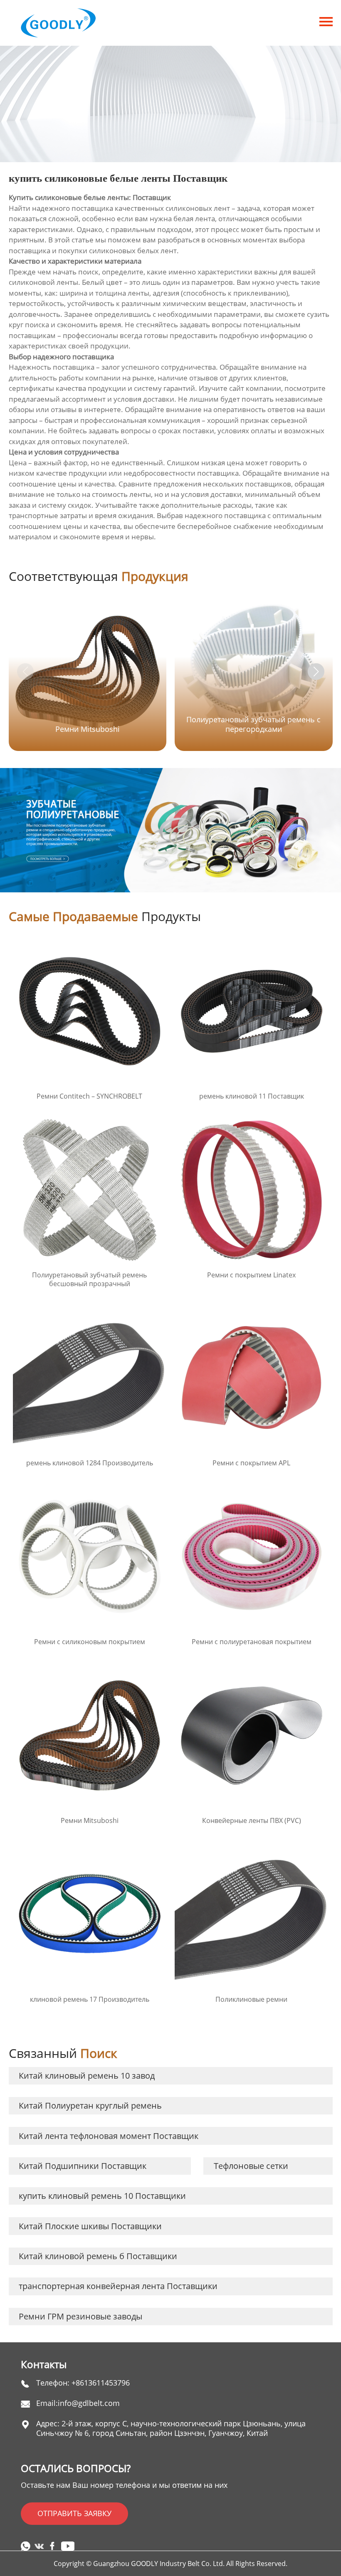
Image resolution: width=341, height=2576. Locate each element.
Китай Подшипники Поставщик (83, 2166)
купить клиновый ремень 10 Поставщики (102, 2196)
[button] (316, 672)
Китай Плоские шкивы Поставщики (90, 2226)
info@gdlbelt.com (89, 2403)
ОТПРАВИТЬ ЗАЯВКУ (74, 2513)
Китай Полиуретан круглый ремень (90, 2106)
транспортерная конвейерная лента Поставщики (118, 2286)
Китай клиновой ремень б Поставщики (98, 2256)
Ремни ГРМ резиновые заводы (80, 2316)
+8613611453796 (101, 2383)
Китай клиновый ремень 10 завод (87, 2076)
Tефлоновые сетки (251, 2166)
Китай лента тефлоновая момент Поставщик (109, 2136)
